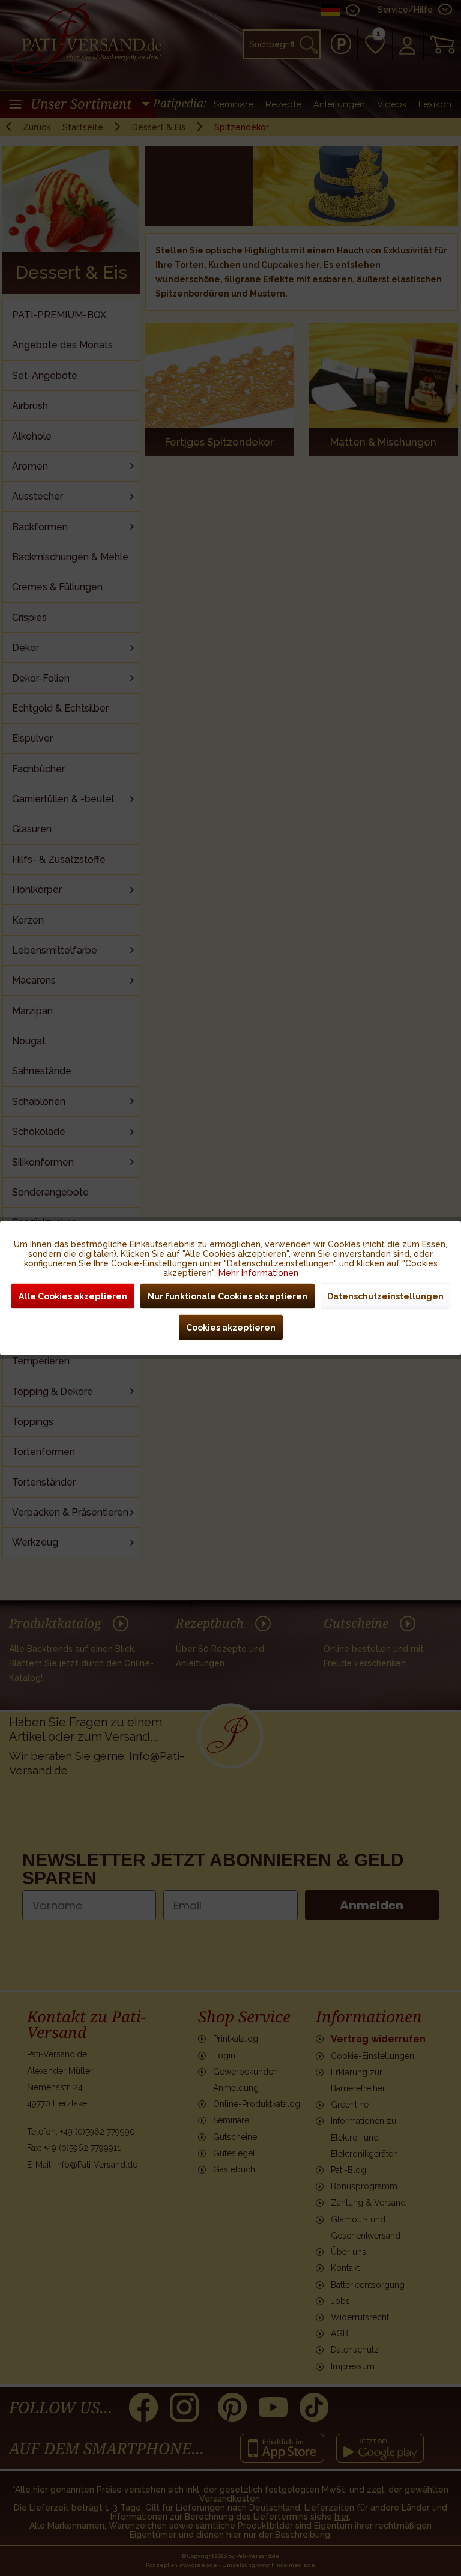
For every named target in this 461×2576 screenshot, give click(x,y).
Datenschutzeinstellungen (385, 1296)
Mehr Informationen (258, 1273)
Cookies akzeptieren (231, 1328)
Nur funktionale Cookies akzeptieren (227, 1296)
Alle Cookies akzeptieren (73, 1296)
